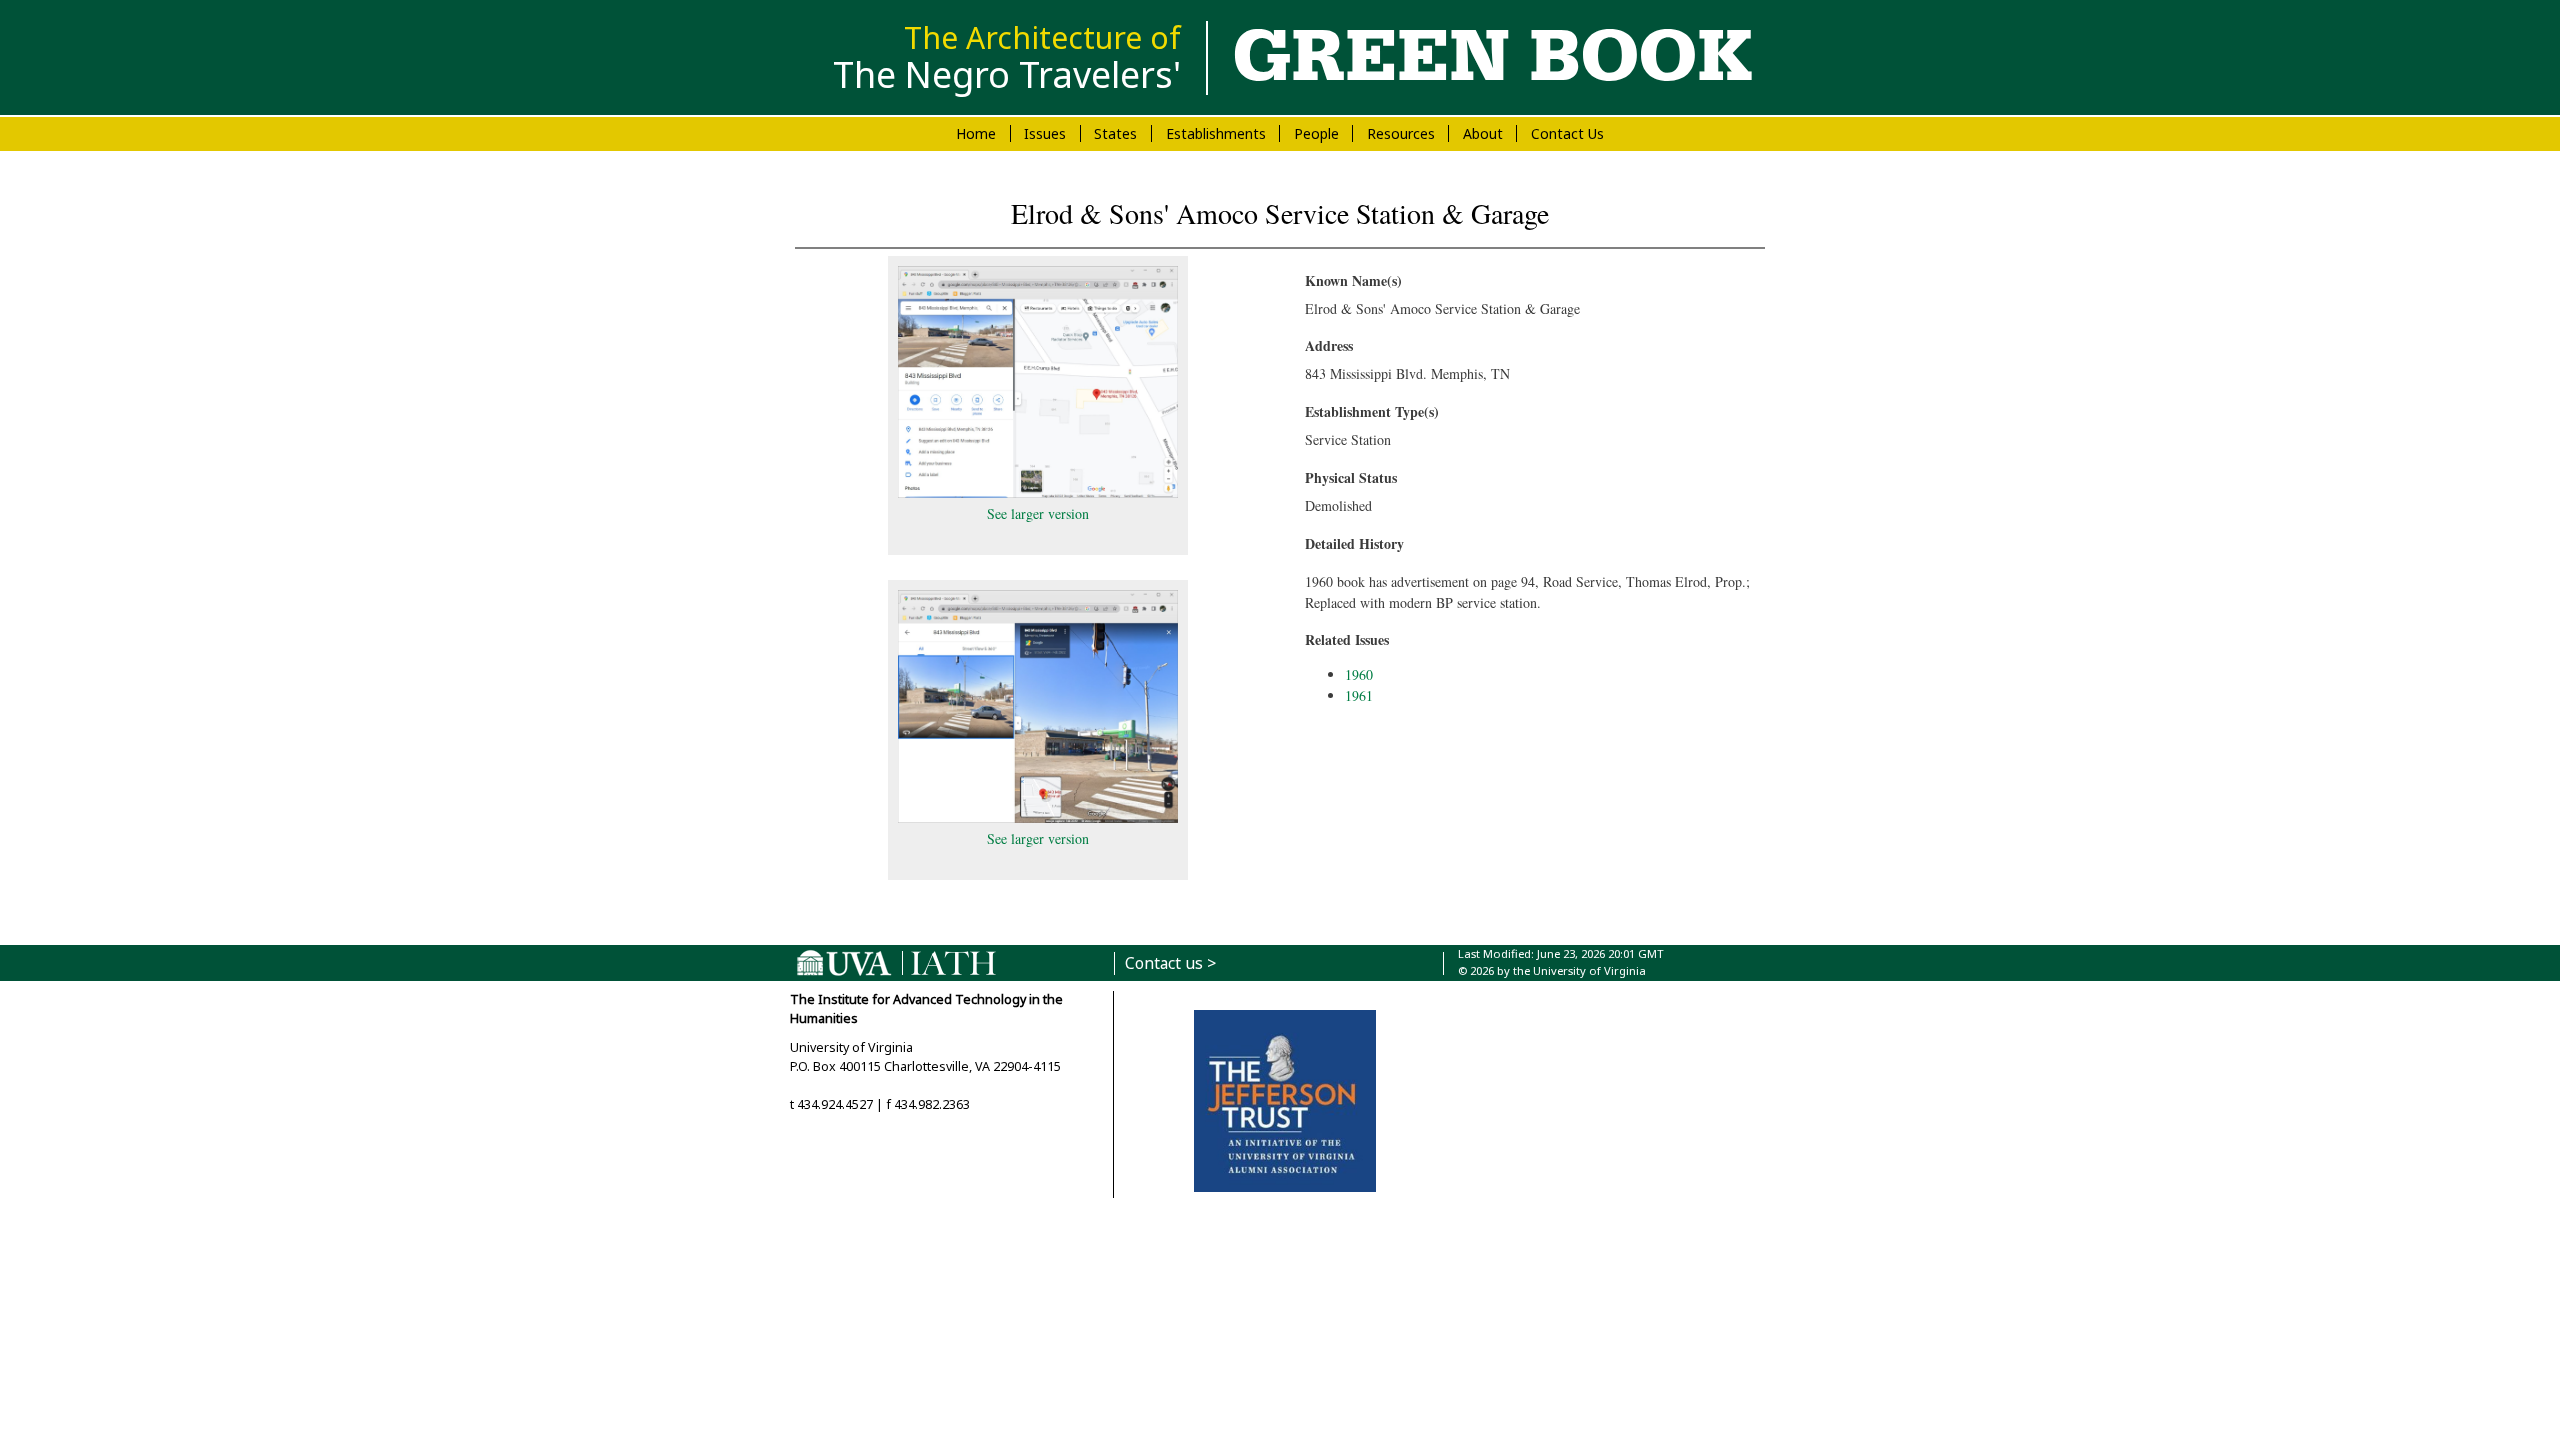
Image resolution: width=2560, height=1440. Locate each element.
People (1316, 133)
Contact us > (1170, 963)
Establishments (1216, 133)
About (1483, 133)
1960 (1359, 674)
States (1115, 133)
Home (976, 133)
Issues (1045, 133)
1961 (1359, 695)
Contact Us (1567, 133)
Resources (1401, 133)
